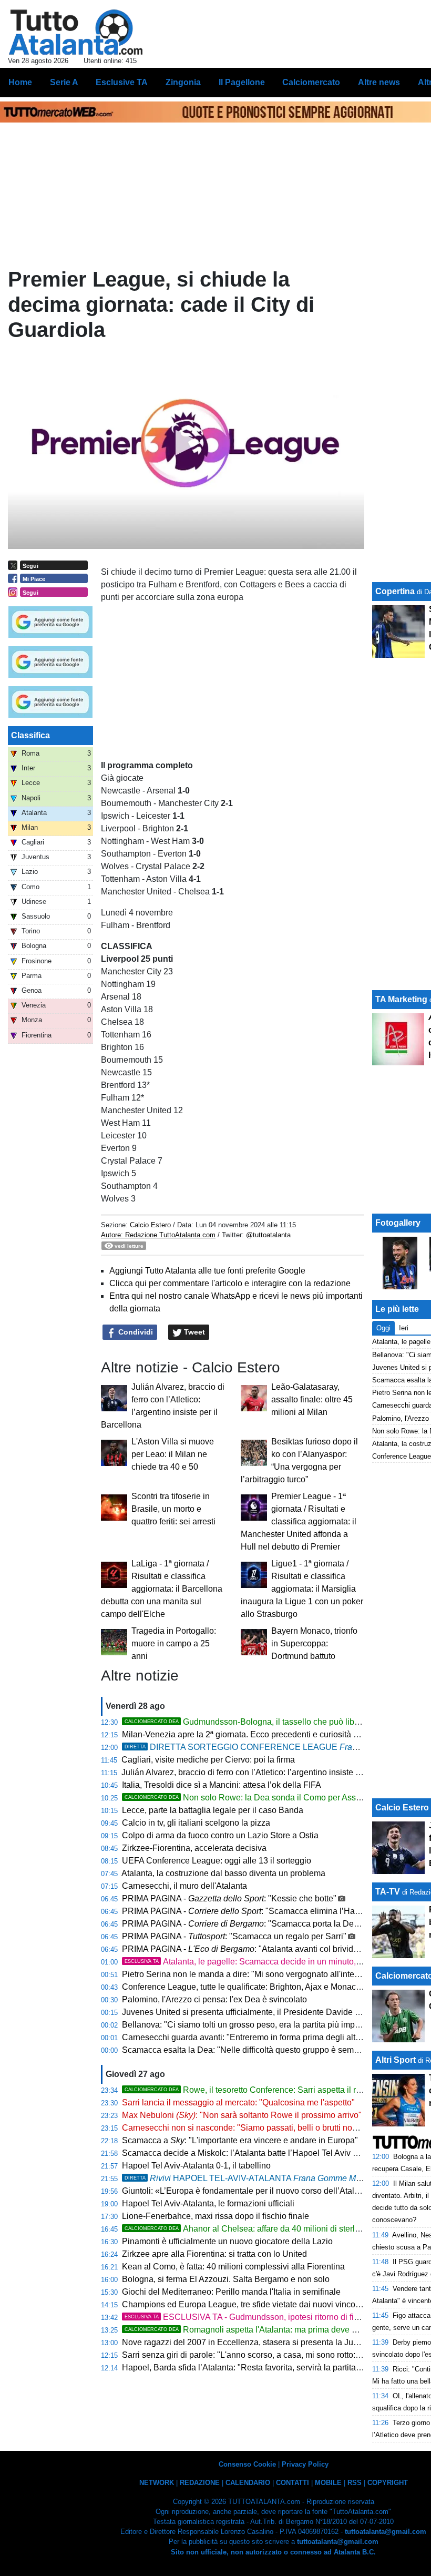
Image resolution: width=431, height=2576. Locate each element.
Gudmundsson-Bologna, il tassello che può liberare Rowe (261, 1722)
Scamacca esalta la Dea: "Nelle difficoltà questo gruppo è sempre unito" (256, 2050)
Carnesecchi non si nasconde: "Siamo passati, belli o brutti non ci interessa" (263, 2128)
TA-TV (389, 1892)
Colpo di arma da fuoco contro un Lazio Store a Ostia (220, 1835)
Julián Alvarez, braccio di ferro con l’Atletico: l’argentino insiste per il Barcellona (269, 1772)
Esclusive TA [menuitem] (122, 82)
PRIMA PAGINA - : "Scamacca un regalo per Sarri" (234, 1936)
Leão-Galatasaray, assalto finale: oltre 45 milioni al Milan (312, 1399)
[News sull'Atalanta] (75, 32)
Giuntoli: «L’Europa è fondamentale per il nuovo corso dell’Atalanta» (249, 2191)
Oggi (383, 1328)
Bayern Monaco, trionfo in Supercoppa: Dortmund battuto (314, 1643)
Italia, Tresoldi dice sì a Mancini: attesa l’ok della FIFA (222, 1785)
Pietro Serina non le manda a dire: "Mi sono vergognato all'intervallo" (250, 1974)
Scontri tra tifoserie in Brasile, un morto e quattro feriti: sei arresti (173, 1509)
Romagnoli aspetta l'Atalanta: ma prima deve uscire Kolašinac (269, 2330)
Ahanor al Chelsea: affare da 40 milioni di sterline (245, 2229)
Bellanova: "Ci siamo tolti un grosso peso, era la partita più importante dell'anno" (271, 2025)
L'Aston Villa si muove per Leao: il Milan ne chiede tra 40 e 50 (173, 1454)
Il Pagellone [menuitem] (242, 82)
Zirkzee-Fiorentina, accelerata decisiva (194, 1848)
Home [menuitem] (20, 82)
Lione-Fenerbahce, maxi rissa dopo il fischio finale (215, 2216)
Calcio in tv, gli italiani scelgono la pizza (196, 1823)
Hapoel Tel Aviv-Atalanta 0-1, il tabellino (196, 2166)
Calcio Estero (150, 1225)
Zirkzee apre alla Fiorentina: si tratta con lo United (214, 2254)
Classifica (30, 735)
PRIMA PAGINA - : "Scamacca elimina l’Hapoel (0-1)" (258, 1911)
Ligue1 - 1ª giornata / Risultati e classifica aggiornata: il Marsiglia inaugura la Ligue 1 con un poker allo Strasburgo (302, 1589)
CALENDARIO (248, 2483)
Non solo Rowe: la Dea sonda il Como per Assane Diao (257, 1798)
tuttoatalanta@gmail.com (386, 2532)
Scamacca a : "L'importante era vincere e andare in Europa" (240, 2140)
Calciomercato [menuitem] (311, 82)
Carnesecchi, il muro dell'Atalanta (184, 1886)
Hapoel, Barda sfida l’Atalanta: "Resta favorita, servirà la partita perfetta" (255, 2368)
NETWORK (157, 2483)
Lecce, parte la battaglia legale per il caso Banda (213, 1810)
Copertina (395, 591)
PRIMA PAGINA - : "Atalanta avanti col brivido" (242, 1949)
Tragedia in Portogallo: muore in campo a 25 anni (174, 1643)
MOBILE (328, 2483)
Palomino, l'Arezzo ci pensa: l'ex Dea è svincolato (214, 1999)
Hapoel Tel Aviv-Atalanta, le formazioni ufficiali (208, 2203)
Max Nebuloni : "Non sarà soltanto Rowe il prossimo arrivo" (242, 2115)
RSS (355, 2483)
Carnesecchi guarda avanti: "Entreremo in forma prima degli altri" (243, 2037)
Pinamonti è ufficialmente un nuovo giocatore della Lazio (227, 2241)
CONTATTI (293, 2483)
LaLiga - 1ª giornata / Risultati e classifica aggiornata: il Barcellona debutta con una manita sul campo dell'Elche (162, 1589)
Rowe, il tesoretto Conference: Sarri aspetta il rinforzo (253, 2090)
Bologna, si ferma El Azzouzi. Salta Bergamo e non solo (226, 2279)
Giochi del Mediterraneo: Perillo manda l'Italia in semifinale (231, 2292)
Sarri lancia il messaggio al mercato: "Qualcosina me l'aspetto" (238, 2102)
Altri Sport (396, 2060)
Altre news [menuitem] (379, 82)
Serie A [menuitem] (64, 82)
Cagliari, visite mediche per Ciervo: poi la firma (208, 1760)
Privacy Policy (305, 2464)
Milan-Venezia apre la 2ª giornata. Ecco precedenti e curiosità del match (256, 1734)
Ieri (404, 1328)
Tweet (193, 1332)
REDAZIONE (200, 2483)
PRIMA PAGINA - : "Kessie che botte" (229, 1898)
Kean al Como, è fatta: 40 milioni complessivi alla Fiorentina (233, 2267)
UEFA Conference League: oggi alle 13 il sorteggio (217, 1861)
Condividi (135, 1332)
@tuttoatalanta (268, 1235)
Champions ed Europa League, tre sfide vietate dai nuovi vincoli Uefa (251, 2304)
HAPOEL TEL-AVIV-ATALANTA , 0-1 (260, 2178)
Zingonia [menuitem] (183, 82)
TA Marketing (401, 999)
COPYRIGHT (388, 2483)
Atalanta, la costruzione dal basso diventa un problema (223, 1873)
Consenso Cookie (247, 2464)
